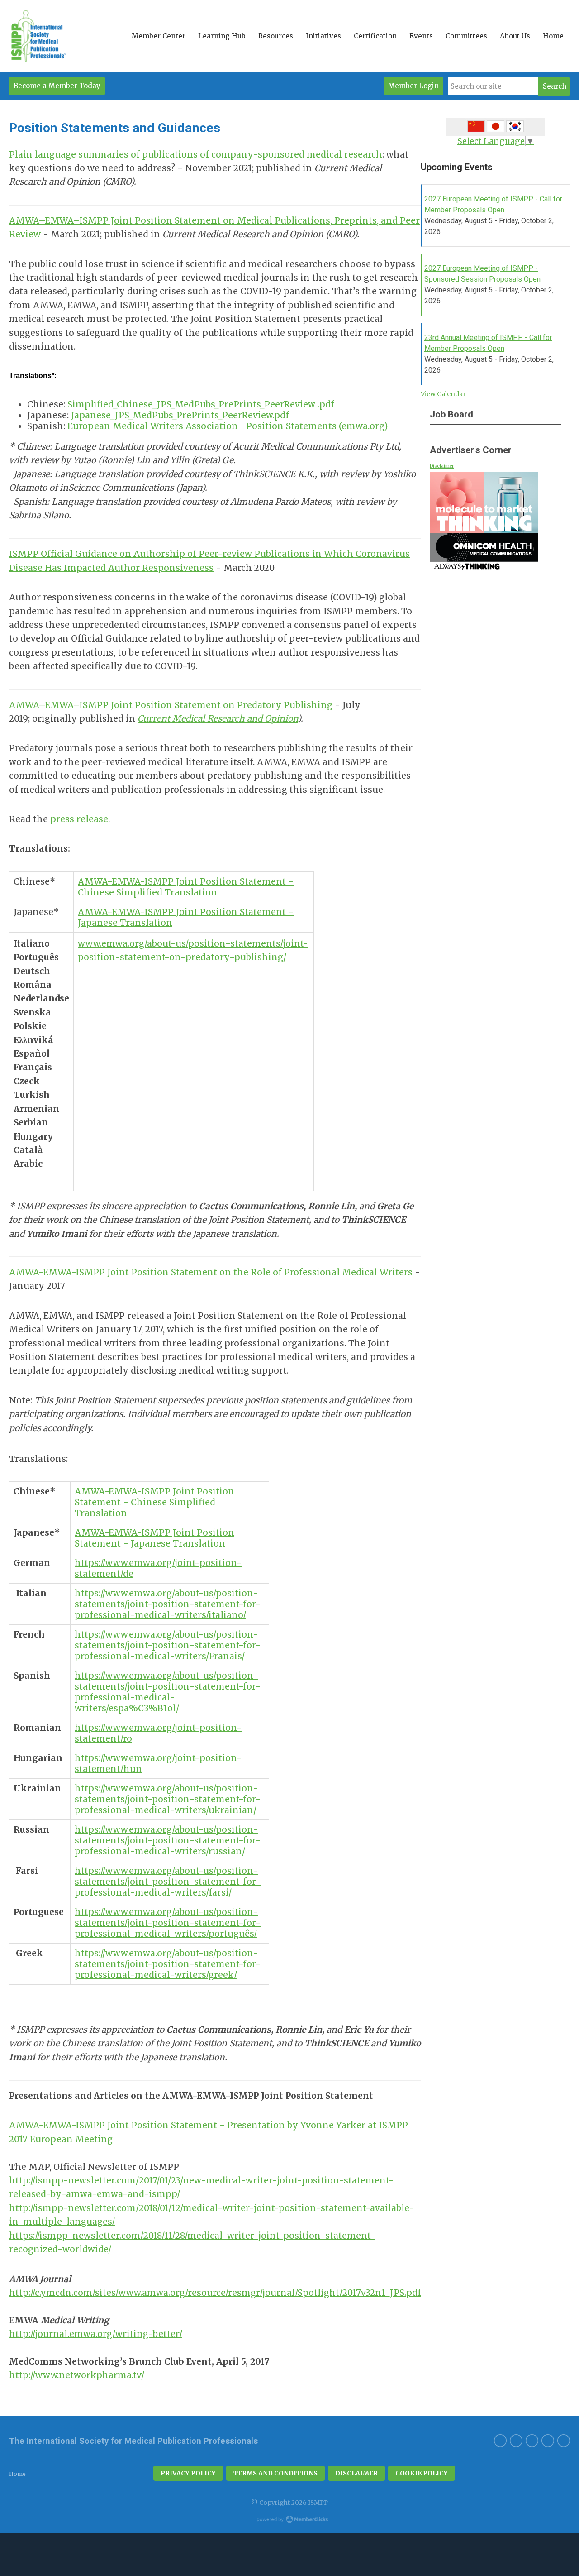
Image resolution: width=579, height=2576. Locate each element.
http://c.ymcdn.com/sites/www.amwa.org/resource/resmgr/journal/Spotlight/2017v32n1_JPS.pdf (215, 2293)
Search (555, 86)
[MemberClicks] (38, 36)
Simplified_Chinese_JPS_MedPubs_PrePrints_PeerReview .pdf (201, 404)
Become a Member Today (57, 86)
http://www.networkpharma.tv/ (77, 2375)
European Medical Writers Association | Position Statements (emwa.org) (228, 426)
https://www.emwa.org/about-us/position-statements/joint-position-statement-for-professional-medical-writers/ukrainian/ (168, 1799)
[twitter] (564, 2441)
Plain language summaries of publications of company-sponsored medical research (196, 154)
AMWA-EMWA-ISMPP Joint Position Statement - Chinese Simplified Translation (186, 887)
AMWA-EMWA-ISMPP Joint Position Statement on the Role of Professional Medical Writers (211, 1272)
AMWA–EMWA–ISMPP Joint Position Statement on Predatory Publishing (171, 705)
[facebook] (548, 2441)
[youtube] (532, 2441)
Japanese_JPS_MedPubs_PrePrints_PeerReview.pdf (180, 415)
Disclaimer (442, 466)
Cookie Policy (422, 2473)
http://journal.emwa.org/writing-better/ (96, 2334)
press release (79, 819)
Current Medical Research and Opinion (218, 718)
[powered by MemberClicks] (289, 2520)
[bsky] (516, 2441)
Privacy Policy (188, 2473)
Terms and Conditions (275, 2473)
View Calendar (443, 394)
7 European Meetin (65, 2139)
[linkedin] (500, 2441)
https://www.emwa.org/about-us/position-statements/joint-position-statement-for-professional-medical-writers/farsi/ (168, 1882)
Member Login (413, 86)
